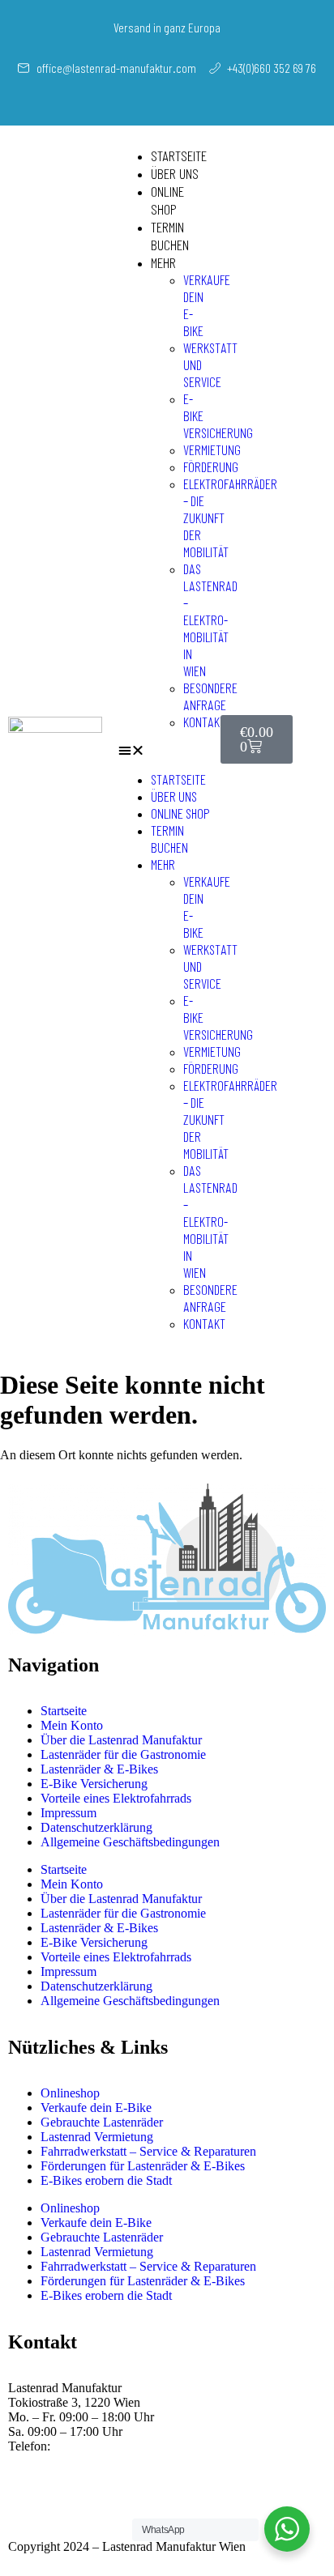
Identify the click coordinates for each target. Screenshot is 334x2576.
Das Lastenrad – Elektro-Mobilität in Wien (210, 620)
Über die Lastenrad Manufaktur (121, 1740)
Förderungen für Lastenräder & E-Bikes (143, 2166)
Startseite (179, 155)
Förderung (211, 466)
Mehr (163, 262)
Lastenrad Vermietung (97, 2137)
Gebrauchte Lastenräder (102, 2122)
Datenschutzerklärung (96, 1827)
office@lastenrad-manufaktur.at (131, 2461)
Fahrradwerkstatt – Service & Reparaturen (148, 2151)
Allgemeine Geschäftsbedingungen (130, 1842)
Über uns (175, 173)
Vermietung (212, 449)
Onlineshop (70, 2093)
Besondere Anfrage (210, 696)
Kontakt (204, 722)
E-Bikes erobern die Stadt (106, 2180)
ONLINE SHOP (167, 200)
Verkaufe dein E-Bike (96, 2108)
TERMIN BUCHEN (170, 236)
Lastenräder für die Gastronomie (123, 1754)
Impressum (69, 1813)
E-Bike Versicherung (94, 1784)
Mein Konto (72, 1725)
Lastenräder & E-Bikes (99, 1769)
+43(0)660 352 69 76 (108, 2446)
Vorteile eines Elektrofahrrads (116, 1798)
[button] (165, 751)
